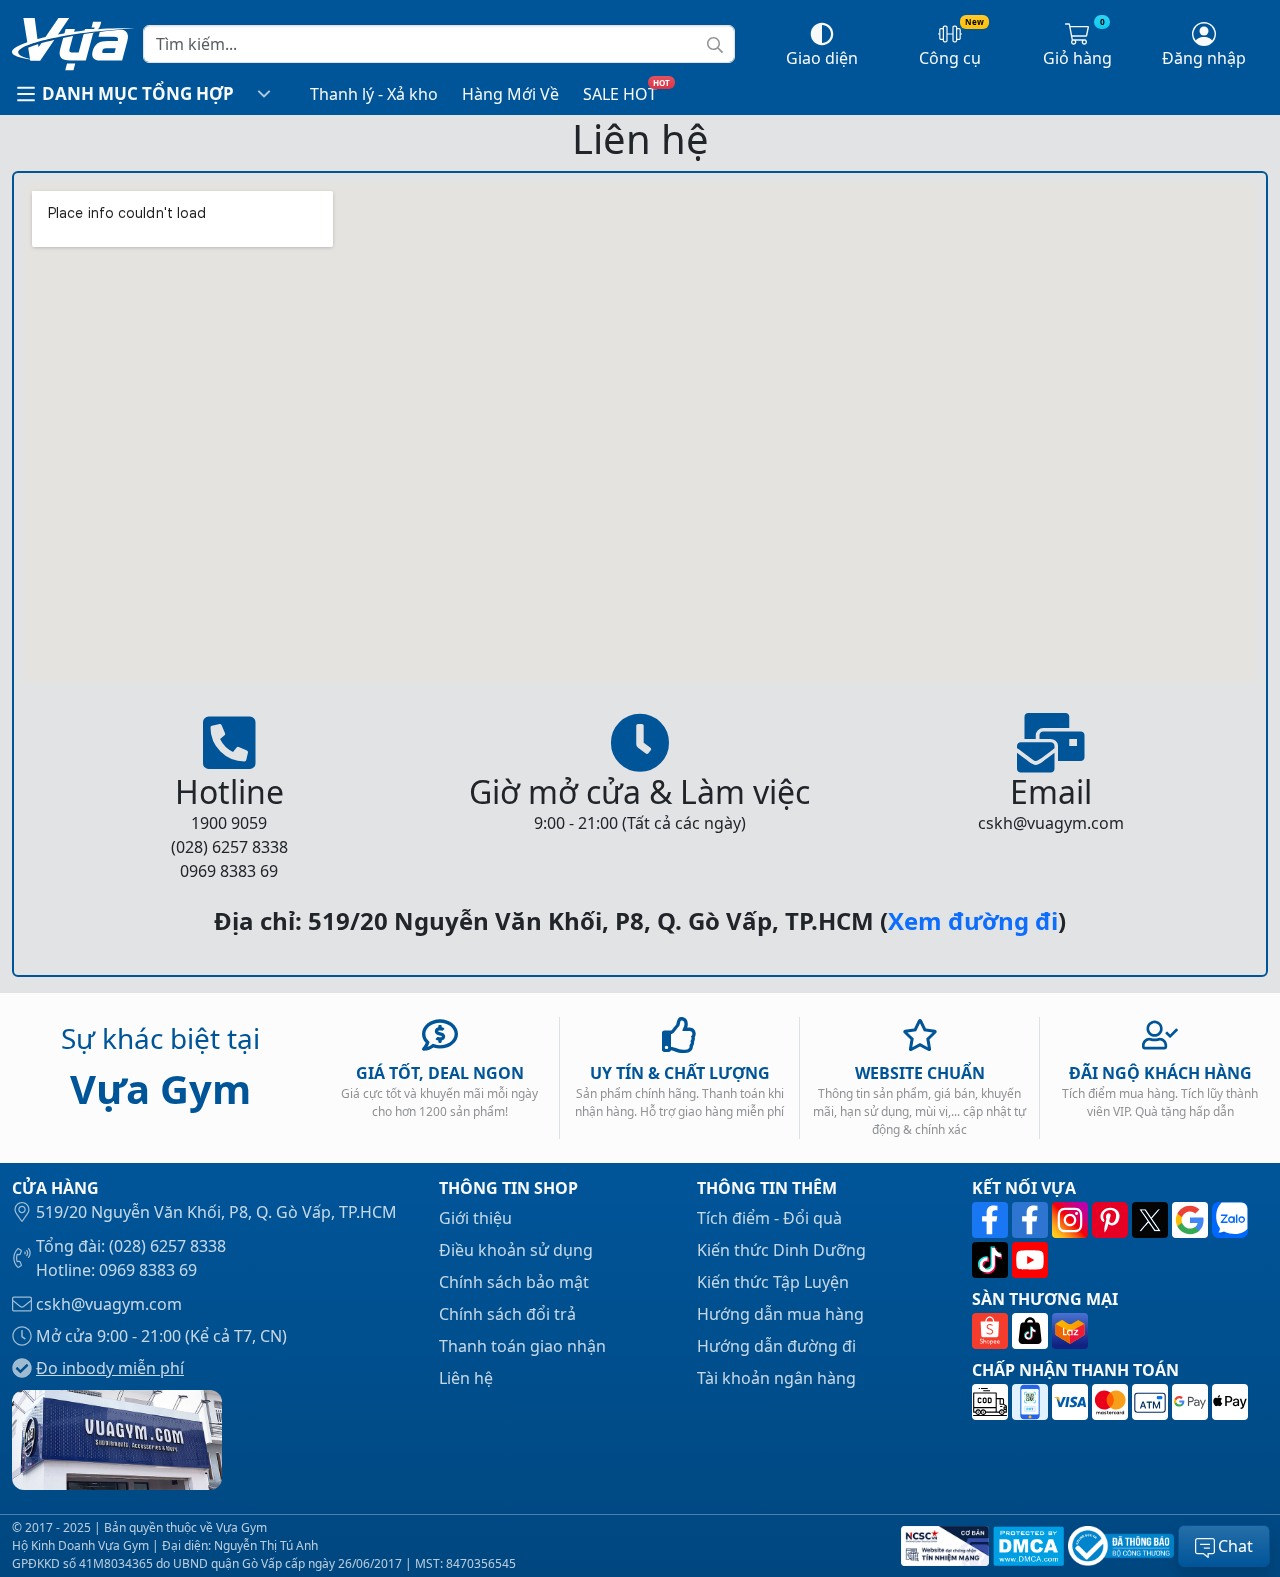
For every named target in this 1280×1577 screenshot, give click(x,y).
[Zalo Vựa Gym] (1230, 1220)
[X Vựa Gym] (1152, 1220)
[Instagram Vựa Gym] (1072, 1220)
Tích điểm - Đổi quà (769, 1218)
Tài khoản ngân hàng (776, 1378)
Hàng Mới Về (510, 94)
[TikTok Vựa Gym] (992, 1260)
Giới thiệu (475, 1218)
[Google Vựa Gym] (1192, 1220)
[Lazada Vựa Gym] (1070, 1332)
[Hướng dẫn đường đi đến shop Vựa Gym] (117, 1438)
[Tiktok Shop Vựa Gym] (1032, 1332)
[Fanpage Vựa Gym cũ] (1032, 1220)
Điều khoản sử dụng (516, 1250)
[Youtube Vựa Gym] (1030, 1260)
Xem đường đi (973, 920)
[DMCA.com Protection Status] (1026, 1546)
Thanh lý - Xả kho (374, 94)
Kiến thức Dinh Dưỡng (781, 1250)
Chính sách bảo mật (514, 1282)
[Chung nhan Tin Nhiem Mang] (943, 1546)
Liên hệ (466, 1378)
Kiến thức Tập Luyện (773, 1282)
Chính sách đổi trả (507, 1314)
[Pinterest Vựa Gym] (1112, 1220)
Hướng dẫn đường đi (776, 1346)
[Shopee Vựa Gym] (992, 1332)
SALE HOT (620, 94)
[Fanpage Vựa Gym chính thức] (992, 1220)
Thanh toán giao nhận (522, 1346)
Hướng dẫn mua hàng (780, 1314)
